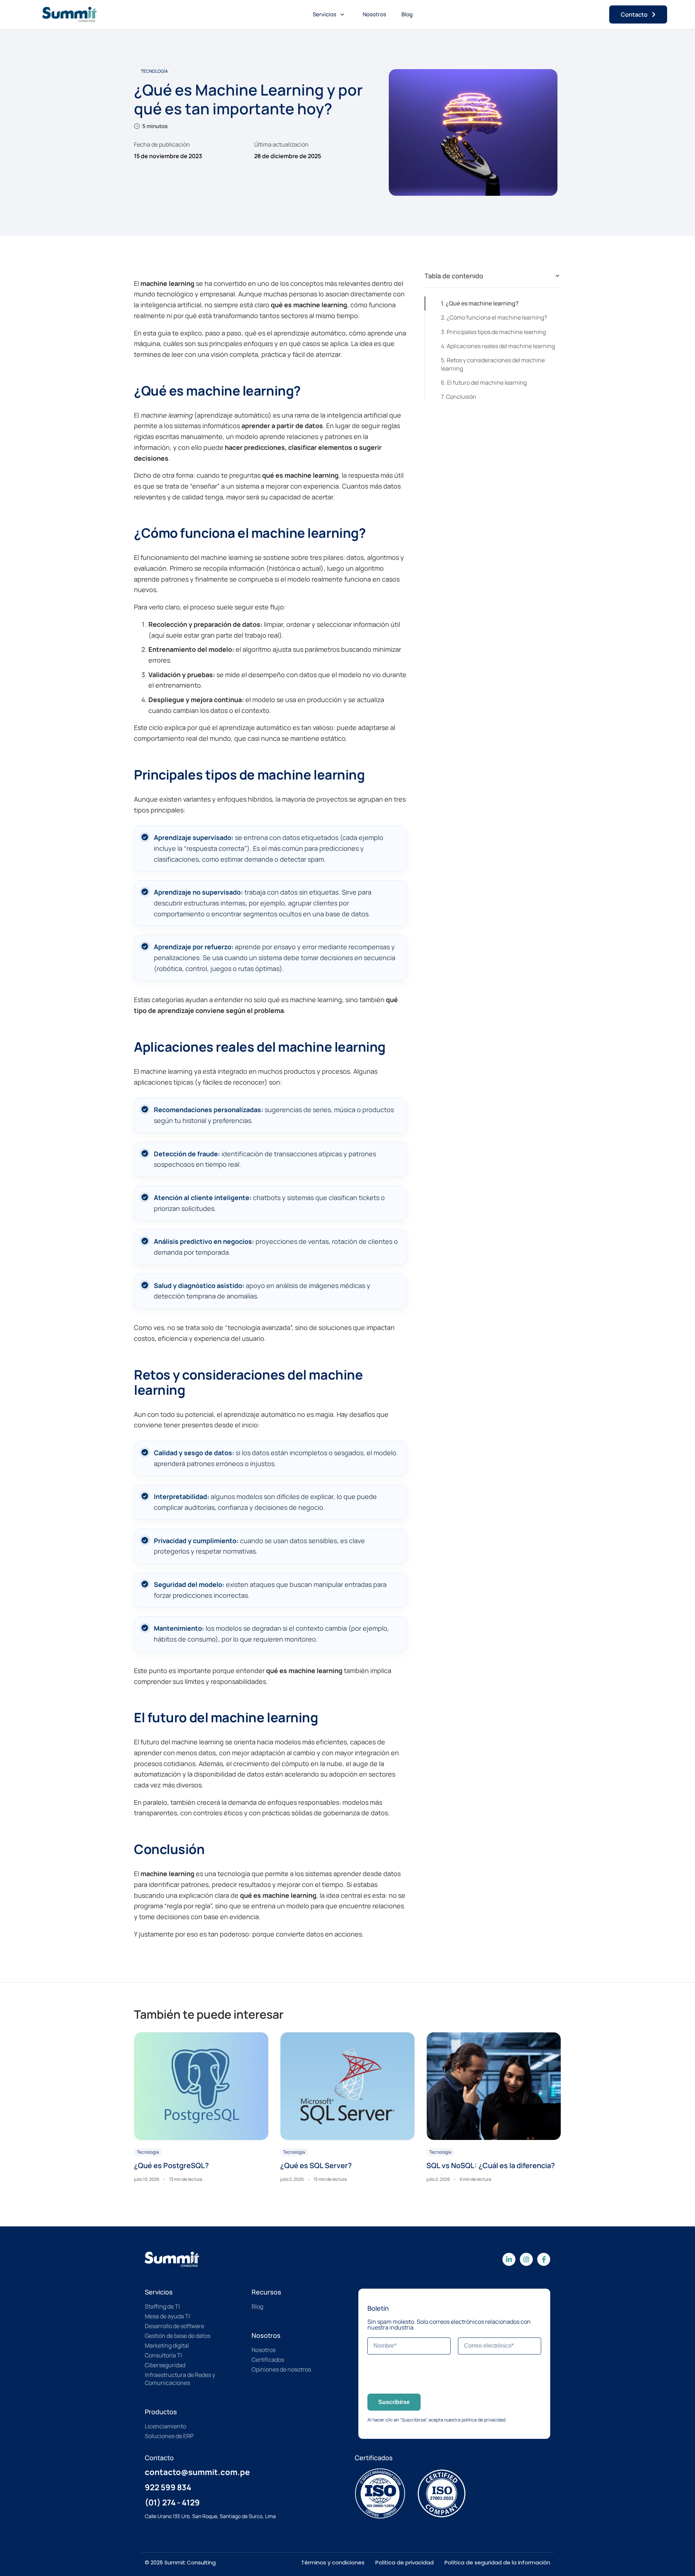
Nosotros (374, 14)
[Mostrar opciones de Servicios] (342, 14)
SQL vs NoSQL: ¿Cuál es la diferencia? (491, 2165)
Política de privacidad (405, 2562)
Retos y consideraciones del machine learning (493, 364)
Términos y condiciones (333, 2562)
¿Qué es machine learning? (482, 303)
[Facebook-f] (544, 2259)
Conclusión (461, 397)
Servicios (325, 14)
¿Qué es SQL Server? (316, 2165)
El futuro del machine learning (487, 383)
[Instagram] (526, 2259)
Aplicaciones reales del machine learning (501, 346)
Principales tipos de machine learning (496, 332)
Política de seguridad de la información (497, 2562)
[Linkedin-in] (509, 2259)
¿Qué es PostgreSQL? (171, 2165)
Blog (407, 14)
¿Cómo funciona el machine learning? (497, 317)
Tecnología (154, 71)
